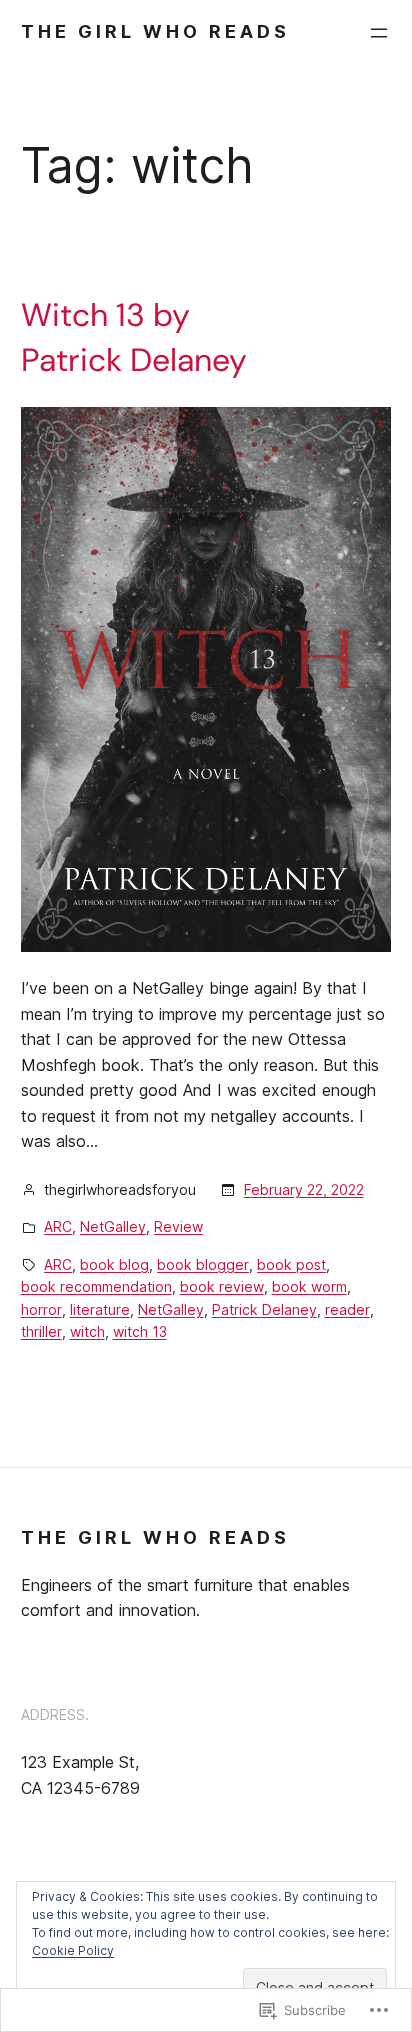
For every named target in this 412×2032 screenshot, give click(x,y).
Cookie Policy (73, 1950)
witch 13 (140, 1331)
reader (347, 1309)
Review (178, 1226)
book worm (309, 1286)
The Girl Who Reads (155, 31)
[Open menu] (379, 33)
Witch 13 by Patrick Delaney (134, 337)
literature (100, 1309)
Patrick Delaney (264, 1309)
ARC (58, 1226)
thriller (41, 1331)
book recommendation (96, 1286)
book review (222, 1286)
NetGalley (113, 1226)
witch (87, 1331)
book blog (114, 1264)
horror (41, 1309)
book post (291, 1264)
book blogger (203, 1264)
